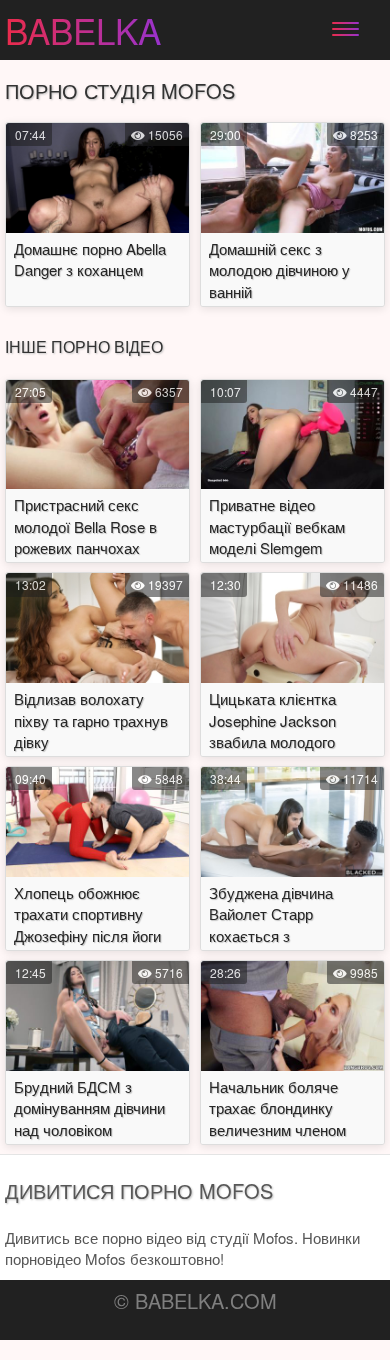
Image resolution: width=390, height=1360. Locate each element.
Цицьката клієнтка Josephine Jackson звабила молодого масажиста (272, 730)
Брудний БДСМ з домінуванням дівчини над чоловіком (89, 1108)
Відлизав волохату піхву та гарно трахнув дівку (91, 720)
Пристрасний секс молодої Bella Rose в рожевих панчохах (85, 526)
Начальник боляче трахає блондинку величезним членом (277, 1108)
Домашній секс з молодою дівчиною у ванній (279, 270)
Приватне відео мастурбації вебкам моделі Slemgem (277, 526)
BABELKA (83, 30)
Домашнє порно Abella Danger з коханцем (90, 259)
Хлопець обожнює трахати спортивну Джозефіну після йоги (87, 914)
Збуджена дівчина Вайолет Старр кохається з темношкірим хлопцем (285, 924)
